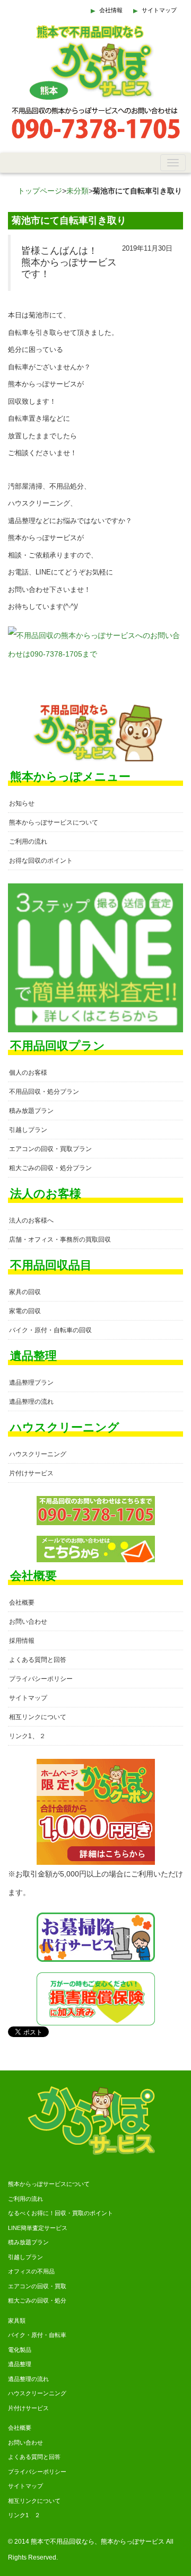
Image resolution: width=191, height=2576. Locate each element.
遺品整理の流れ (31, 1402)
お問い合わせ (28, 1622)
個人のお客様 (28, 1073)
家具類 (17, 2321)
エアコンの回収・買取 (37, 2286)
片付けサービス (31, 1473)
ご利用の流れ (28, 842)
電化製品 (20, 2350)
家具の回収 (25, 1292)
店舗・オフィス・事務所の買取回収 (60, 1240)
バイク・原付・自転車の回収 (50, 1330)
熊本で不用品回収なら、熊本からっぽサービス (98, 2542)
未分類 (77, 191)
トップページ (40, 191)
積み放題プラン (31, 1111)
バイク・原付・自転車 (37, 2335)
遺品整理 (20, 2364)
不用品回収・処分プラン (44, 1092)
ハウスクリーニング (38, 1454)
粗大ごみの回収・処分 (37, 2300)
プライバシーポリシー (41, 1679)
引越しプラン (28, 1130)
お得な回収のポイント (41, 861)
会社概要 (22, 1603)
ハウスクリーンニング (37, 2393)
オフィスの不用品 (31, 2271)
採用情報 (22, 1641)
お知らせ (22, 803)
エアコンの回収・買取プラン (50, 1149)
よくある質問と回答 (38, 1660)
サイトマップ (159, 10)
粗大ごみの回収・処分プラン (50, 1168)
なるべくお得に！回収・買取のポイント (60, 2213)
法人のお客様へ (31, 1220)
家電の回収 (25, 1311)
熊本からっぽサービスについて (54, 822)
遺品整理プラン (31, 1383)
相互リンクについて (38, 1717)
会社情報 (111, 10)
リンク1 (20, 1736)
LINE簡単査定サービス (38, 2228)
